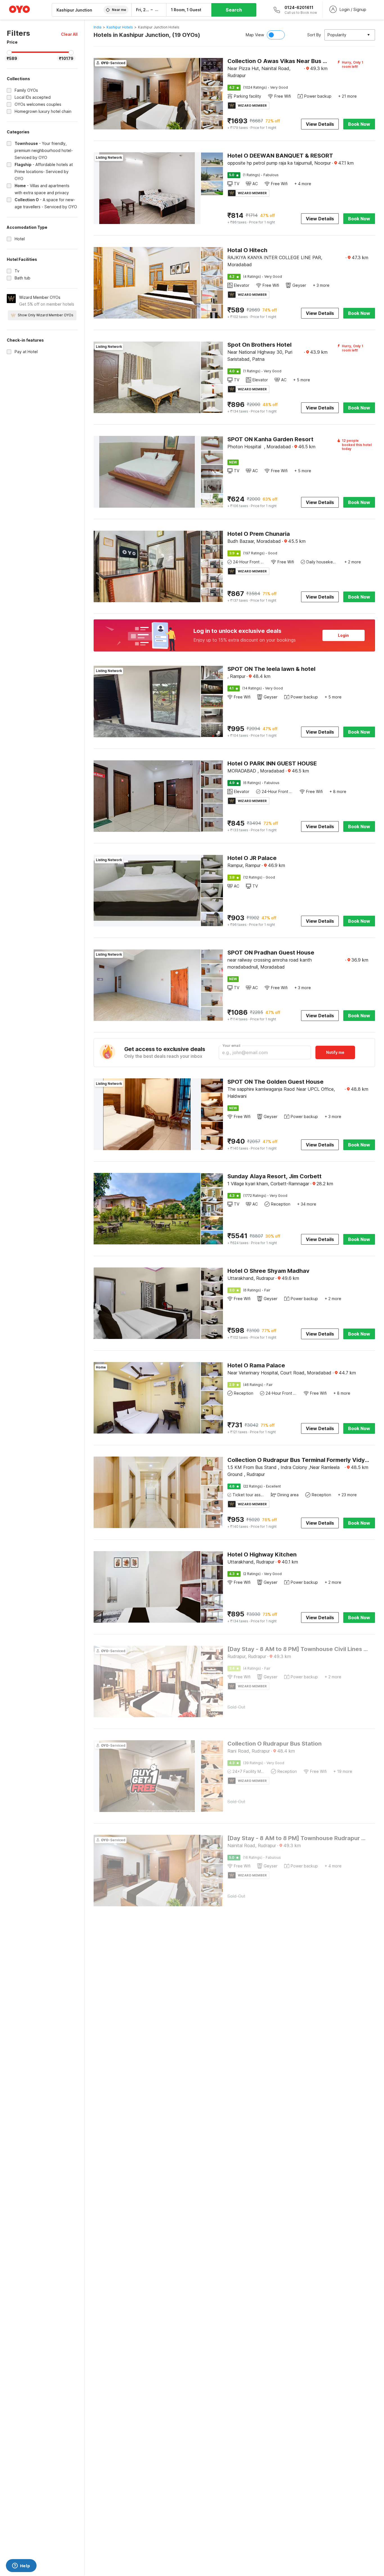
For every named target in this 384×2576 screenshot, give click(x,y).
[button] (69, 34)
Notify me (335, 1052)
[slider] (9, 53)
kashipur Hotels (120, 27)
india (98, 27)
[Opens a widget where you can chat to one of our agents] (21, 2566)
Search (234, 10)
